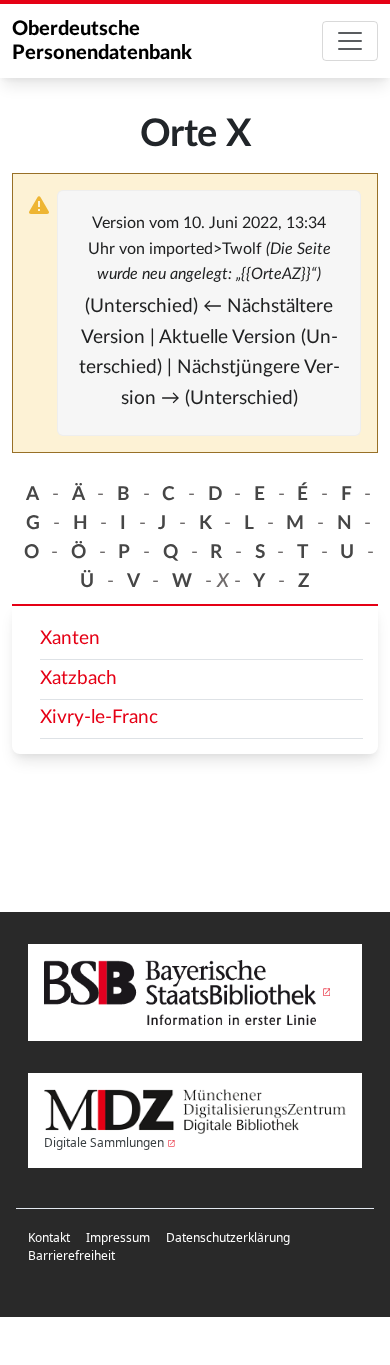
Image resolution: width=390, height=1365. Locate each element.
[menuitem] (49, 1238)
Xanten (70, 638)
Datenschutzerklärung (228, 1237)
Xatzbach (78, 678)
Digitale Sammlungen (104, 1142)
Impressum (118, 1237)
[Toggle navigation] (350, 41)
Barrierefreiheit (71, 1255)
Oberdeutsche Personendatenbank (102, 41)
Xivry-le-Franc (99, 717)
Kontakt (49, 1237)
